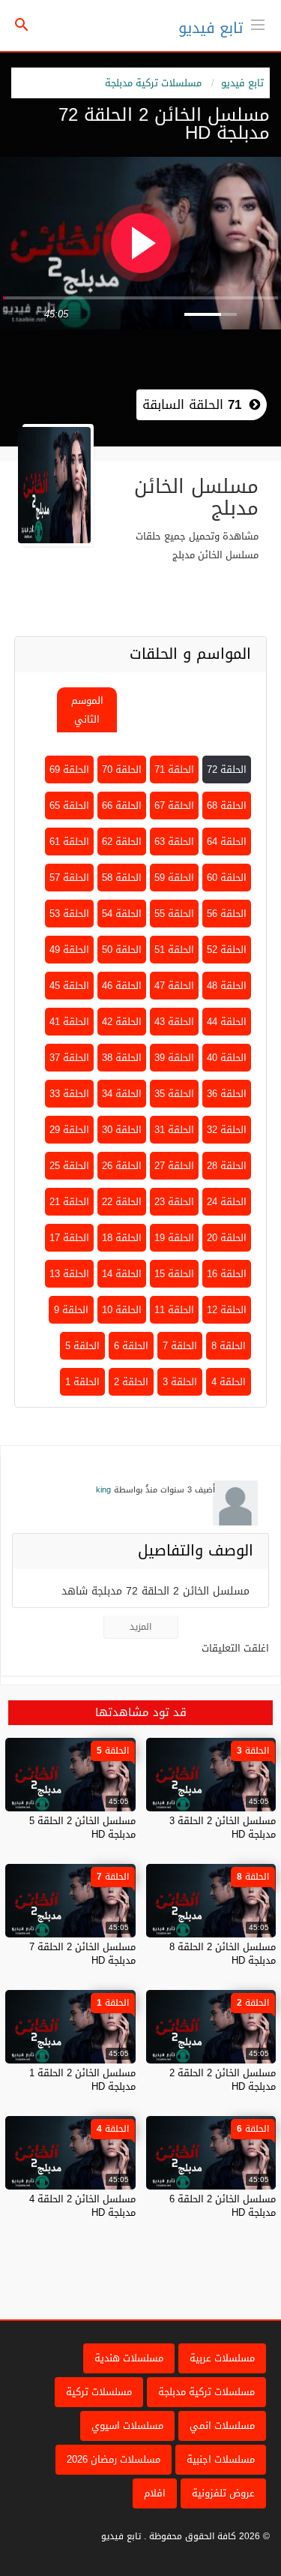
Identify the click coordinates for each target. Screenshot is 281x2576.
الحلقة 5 (82, 1346)
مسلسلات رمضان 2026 (114, 2459)
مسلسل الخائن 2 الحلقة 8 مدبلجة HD (223, 1954)
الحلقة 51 (174, 950)
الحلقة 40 (227, 1058)
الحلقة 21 (69, 1202)
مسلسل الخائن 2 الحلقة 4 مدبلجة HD (82, 2206)
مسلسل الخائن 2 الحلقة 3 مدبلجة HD (223, 1828)
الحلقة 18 (122, 1238)
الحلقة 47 (174, 986)
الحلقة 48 (227, 986)
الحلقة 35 (174, 1094)
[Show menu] (258, 23)
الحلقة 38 (122, 1058)
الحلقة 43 (174, 1022)
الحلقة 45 (69, 986)
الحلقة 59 (174, 878)
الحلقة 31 (174, 1130)
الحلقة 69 (69, 769)
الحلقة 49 (69, 950)
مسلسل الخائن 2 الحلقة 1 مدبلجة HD (82, 2080)
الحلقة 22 (122, 1202)
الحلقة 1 (82, 1382)
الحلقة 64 (227, 842)
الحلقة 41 (69, 1022)
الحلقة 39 (174, 1058)
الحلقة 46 (122, 986)
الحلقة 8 (229, 1346)
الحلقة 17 (69, 1238)
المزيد (140, 1627)
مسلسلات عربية (222, 2358)
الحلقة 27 (174, 1166)
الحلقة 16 (227, 1274)
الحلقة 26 (122, 1166)
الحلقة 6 (131, 1346)
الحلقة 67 (174, 806)
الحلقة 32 (227, 1130)
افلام (155, 2493)
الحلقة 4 (229, 1382)
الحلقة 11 (174, 1310)
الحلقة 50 (122, 950)
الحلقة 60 (227, 878)
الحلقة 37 (69, 1058)
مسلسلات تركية (99, 2392)
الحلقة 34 (122, 1094)
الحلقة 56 (227, 914)
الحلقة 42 (122, 1022)
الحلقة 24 (227, 1202)
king (103, 1490)
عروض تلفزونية (223, 2493)
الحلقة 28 (227, 1166)
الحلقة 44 (227, 1022)
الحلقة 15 (174, 1274)
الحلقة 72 (227, 769)
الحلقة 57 (69, 878)
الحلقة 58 (122, 878)
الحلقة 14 (122, 1274)
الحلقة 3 (180, 1382)
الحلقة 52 (227, 950)
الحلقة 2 (131, 1382)
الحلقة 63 (174, 842)
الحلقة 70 (122, 769)
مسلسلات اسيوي (127, 2426)
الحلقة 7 (180, 1346)
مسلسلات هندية (129, 2358)
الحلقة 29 (69, 1130)
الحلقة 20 (227, 1238)
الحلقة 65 (69, 806)
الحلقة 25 (69, 1166)
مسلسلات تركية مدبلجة (153, 83)
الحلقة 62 (122, 842)
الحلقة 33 (69, 1094)
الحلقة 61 (69, 842)
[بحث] (22, 26)
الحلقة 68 (227, 806)
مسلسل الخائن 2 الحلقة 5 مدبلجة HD (82, 1828)
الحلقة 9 (71, 1310)
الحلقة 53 (69, 914)
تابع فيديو (211, 28)
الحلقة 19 (174, 1238)
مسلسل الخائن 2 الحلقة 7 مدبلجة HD (82, 1954)
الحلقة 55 (174, 914)
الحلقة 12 (227, 1310)
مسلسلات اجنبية (221, 2459)
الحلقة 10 (122, 1310)
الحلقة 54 (122, 914)
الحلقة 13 (69, 1274)
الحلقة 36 (227, 1094)
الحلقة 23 (174, 1202)
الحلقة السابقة (192, 404)
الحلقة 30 (122, 1130)
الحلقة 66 (122, 806)
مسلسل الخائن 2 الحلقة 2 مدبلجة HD (223, 2080)
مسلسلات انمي (222, 2426)
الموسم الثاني (87, 710)
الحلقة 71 (174, 769)
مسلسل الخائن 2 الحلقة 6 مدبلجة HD (223, 2206)
